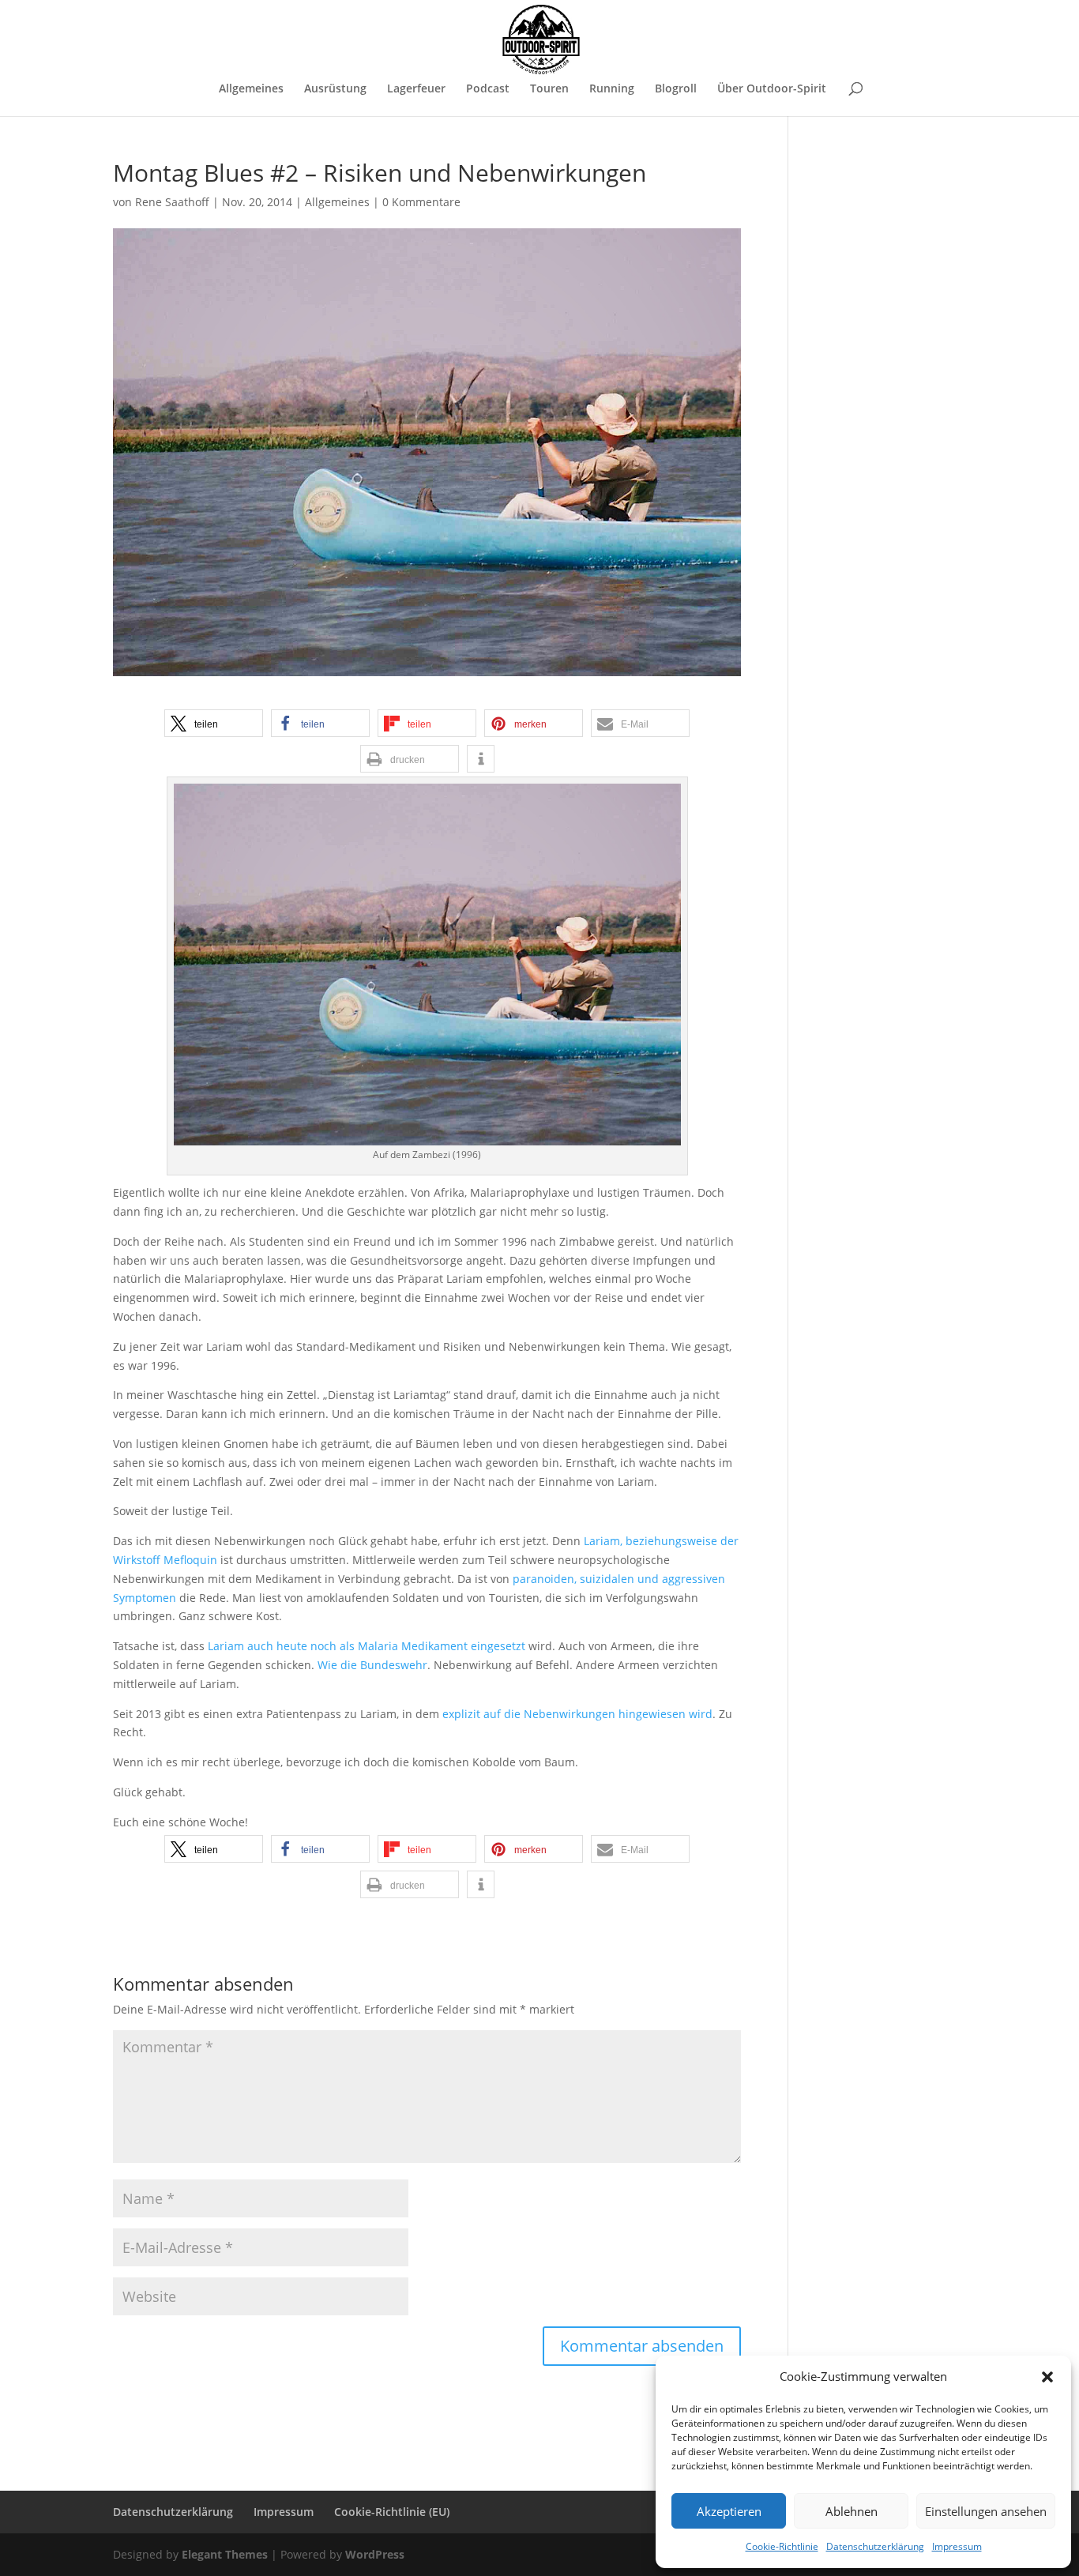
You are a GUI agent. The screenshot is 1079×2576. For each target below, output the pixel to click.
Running (612, 89)
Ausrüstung (335, 89)
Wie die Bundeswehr (372, 1665)
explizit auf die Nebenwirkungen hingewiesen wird (577, 1714)
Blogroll (676, 89)
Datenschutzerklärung (875, 2546)
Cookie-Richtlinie (782, 2546)
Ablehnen (852, 2511)
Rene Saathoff (172, 202)
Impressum (957, 2546)
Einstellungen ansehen (986, 2511)
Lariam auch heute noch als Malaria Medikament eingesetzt (367, 1646)
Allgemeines (251, 89)
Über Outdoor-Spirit (772, 89)
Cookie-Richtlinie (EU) (392, 2512)
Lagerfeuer (416, 89)
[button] (1047, 2377)
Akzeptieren (729, 2511)
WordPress (375, 2554)
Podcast (488, 89)
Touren (549, 89)
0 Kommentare (421, 202)
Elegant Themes (225, 2554)
